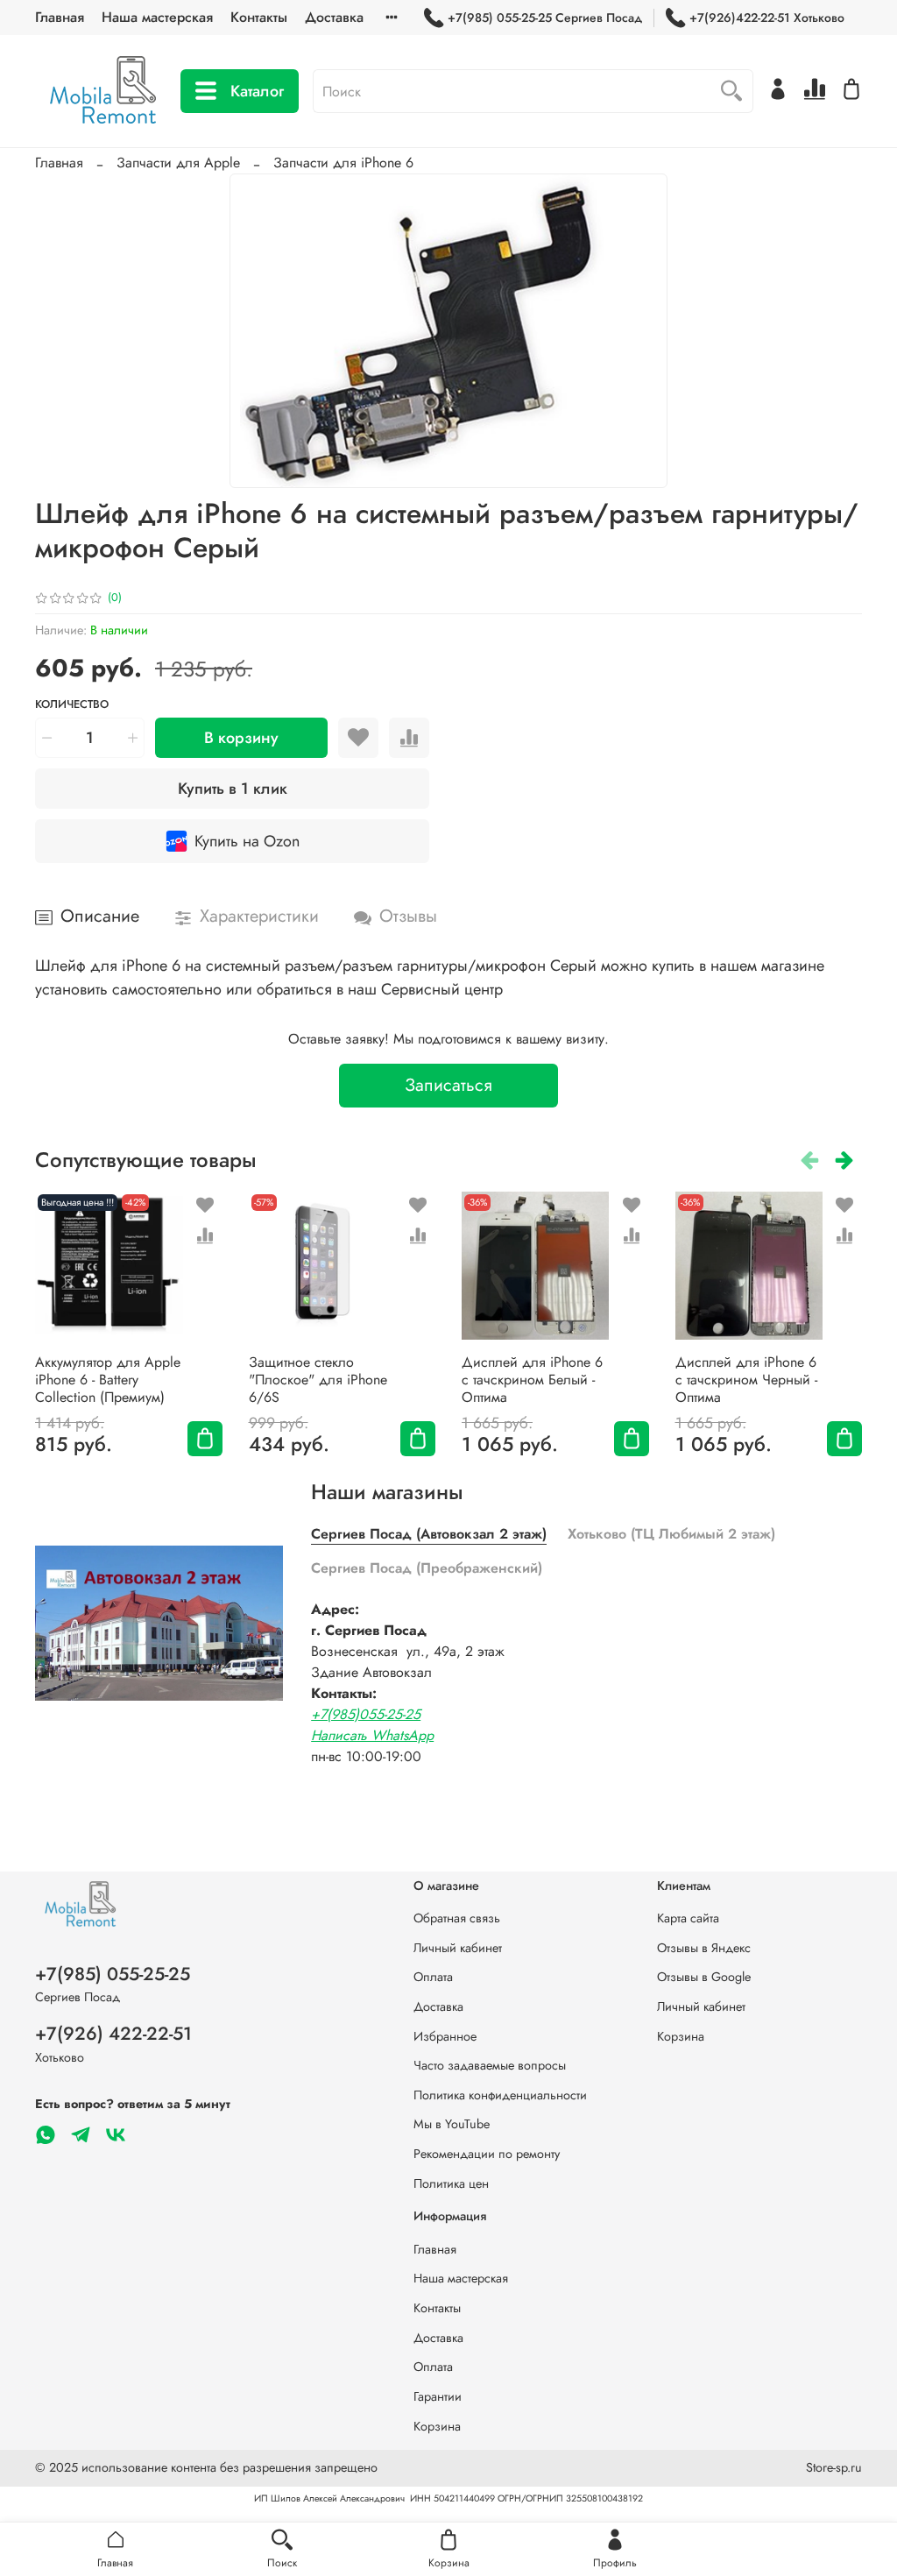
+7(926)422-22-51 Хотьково (767, 18)
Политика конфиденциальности (500, 2095)
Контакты (259, 17)
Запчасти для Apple (178, 163)
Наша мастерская (157, 17)
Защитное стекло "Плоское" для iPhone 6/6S (318, 1380)
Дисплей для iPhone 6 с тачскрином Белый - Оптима (532, 1380)
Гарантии (438, 2396)
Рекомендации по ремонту (487, 2154)
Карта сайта (688, 1918)
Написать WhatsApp (372, 1735)
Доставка (334, 17)
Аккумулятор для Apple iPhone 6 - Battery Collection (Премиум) (108, 1380)
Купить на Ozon (247, 841)
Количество (72, 705)
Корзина (681, 2036)
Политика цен (451, 2183)
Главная (60, 17)
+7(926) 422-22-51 (113, 2034)
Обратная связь (457, 1918)
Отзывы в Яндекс (704, 1948)
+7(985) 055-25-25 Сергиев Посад (545, 18)
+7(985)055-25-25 (366, 1714)
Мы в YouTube (452, 2124)
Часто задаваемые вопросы (490, 2065)
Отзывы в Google (704, 1977)
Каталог (257, 91)
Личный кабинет (458, 1948)
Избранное (445, 2036)
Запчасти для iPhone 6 (343, 163)
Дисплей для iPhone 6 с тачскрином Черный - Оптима (746, 1380)
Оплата (433, 1977)
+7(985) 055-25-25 (113, 1974)
